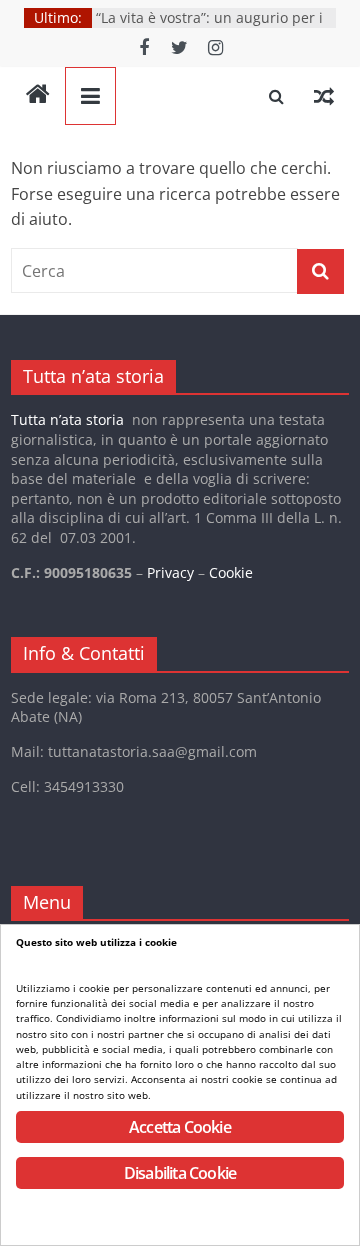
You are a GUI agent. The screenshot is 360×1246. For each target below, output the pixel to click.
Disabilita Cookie (180, 1173)
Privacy (170, 572)
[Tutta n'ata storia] (38, 96)
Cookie (231, 572)
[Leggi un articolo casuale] (324, 96)
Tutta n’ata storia (67, 419)
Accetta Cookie (180, 1127)
